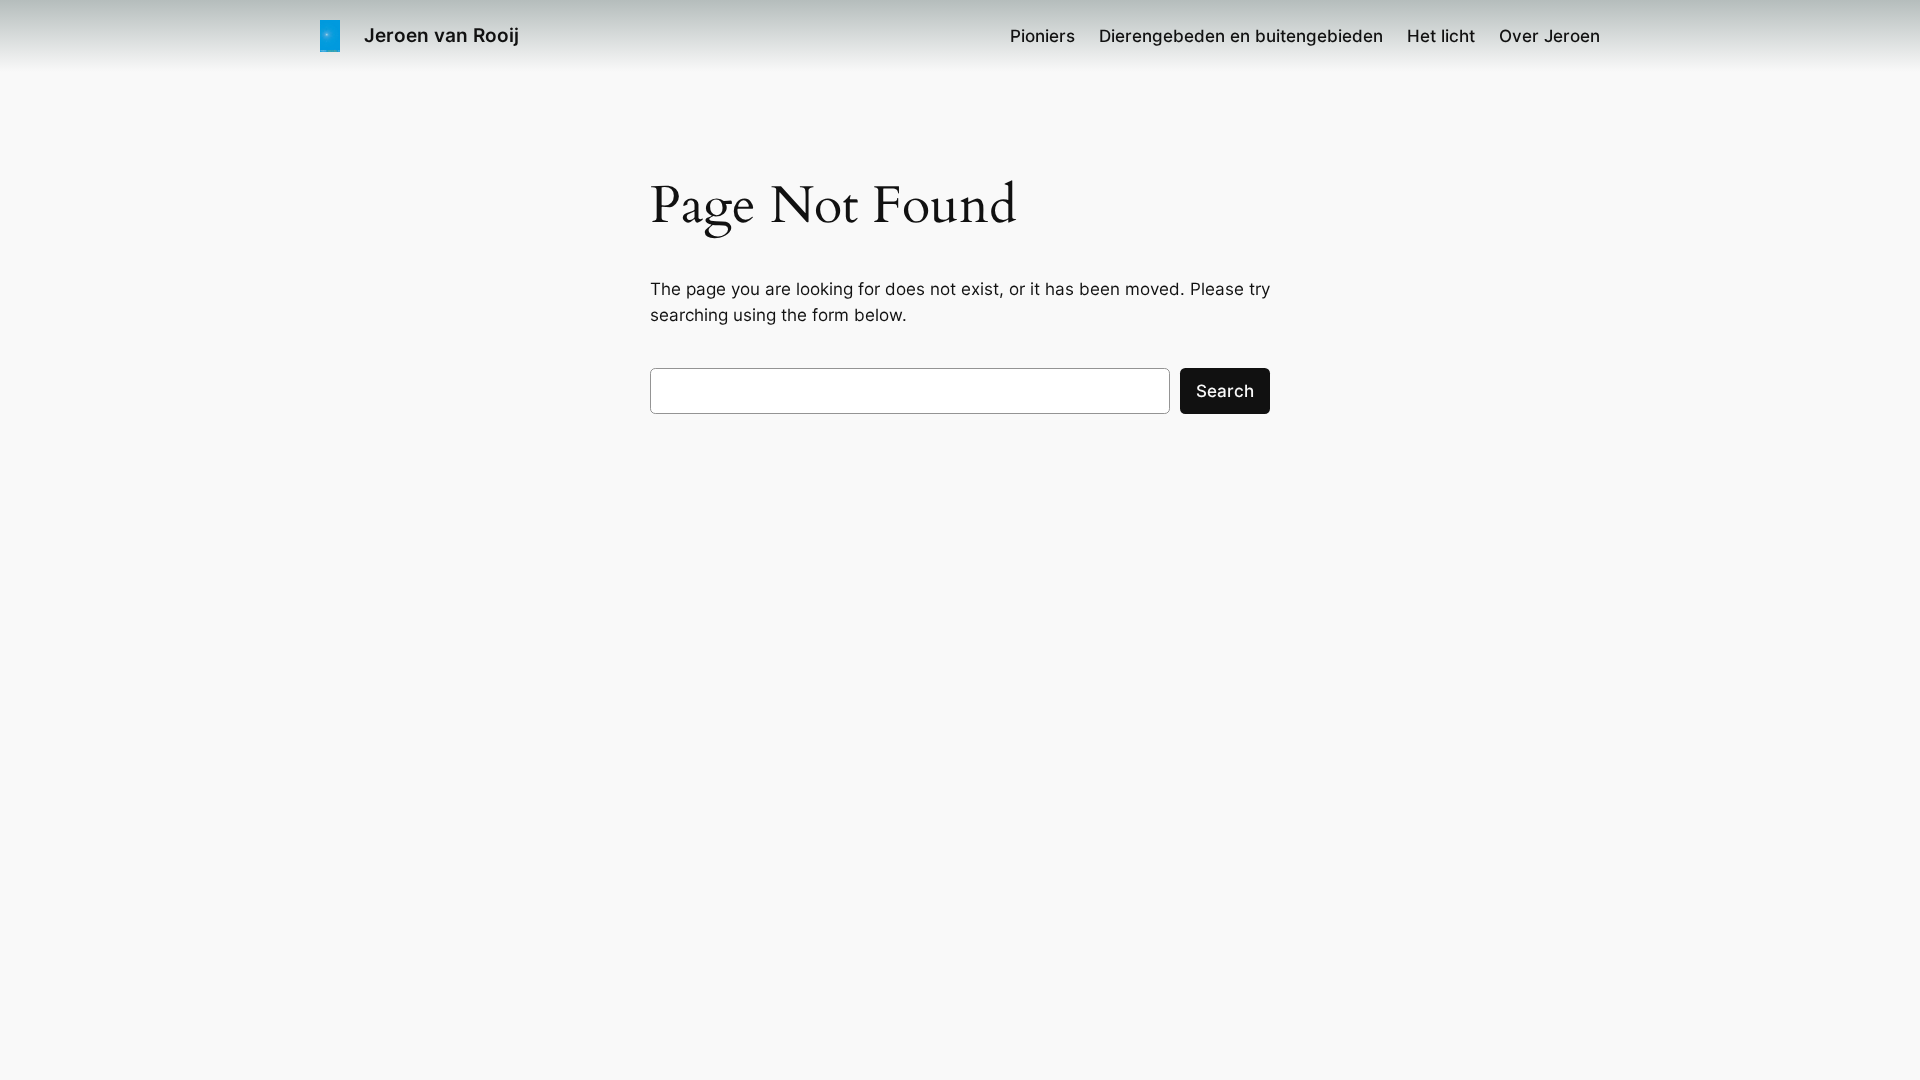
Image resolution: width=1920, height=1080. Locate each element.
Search (1225, 391)
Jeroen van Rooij (441, 35)
